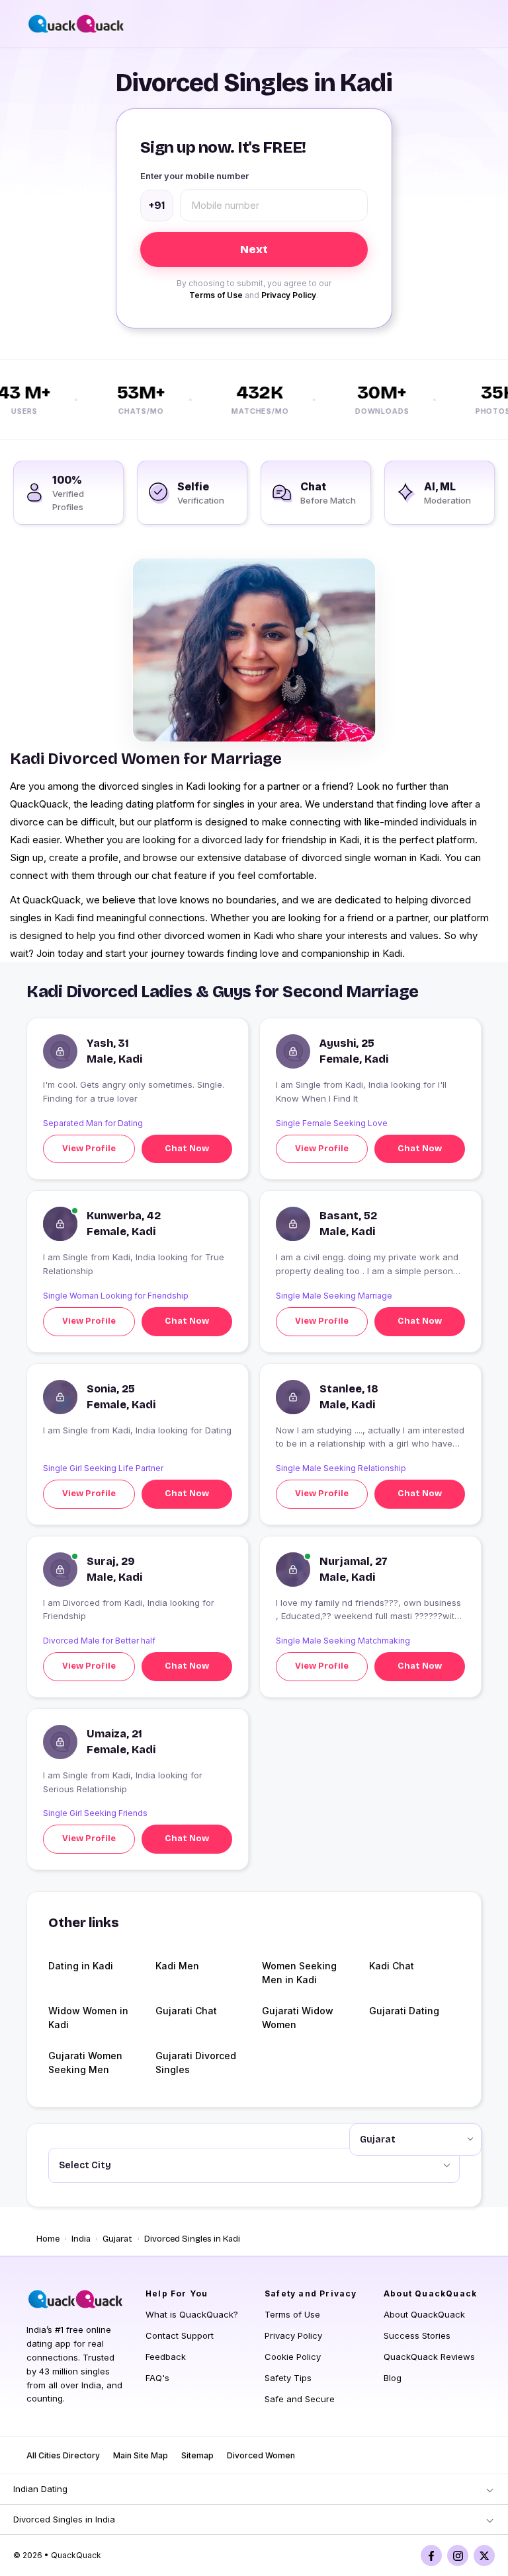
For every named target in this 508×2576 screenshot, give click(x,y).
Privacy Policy (289, 295)
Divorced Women (261, 2455)
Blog (393, 2378)
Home (48, 2239)
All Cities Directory (63, 2455)
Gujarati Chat (186, 2011)
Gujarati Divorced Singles (196, 2063)
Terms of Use (216, 295)
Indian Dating (40, 2489)
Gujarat (117, 2239)
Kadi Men (177, 1966)
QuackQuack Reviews (429, 2357)
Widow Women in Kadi (88, 2018)
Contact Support (180, 2335)
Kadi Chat (392, 1966)
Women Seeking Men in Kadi (299, 1973)
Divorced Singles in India (64, 2519)
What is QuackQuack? (192, 2314)
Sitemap (197, 2455)
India (81, 2239)
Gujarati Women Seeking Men (85, 2063)
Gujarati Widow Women (298, 2018)
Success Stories (417, 2335)
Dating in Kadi (81, 1966)
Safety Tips (288, 2378)
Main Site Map (141, 2455)
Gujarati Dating (404, 2011)
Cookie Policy (293, 2357)
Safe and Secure (300, 2399)
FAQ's (157, 2378)
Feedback (166, 2357)
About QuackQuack (424, 2314)
